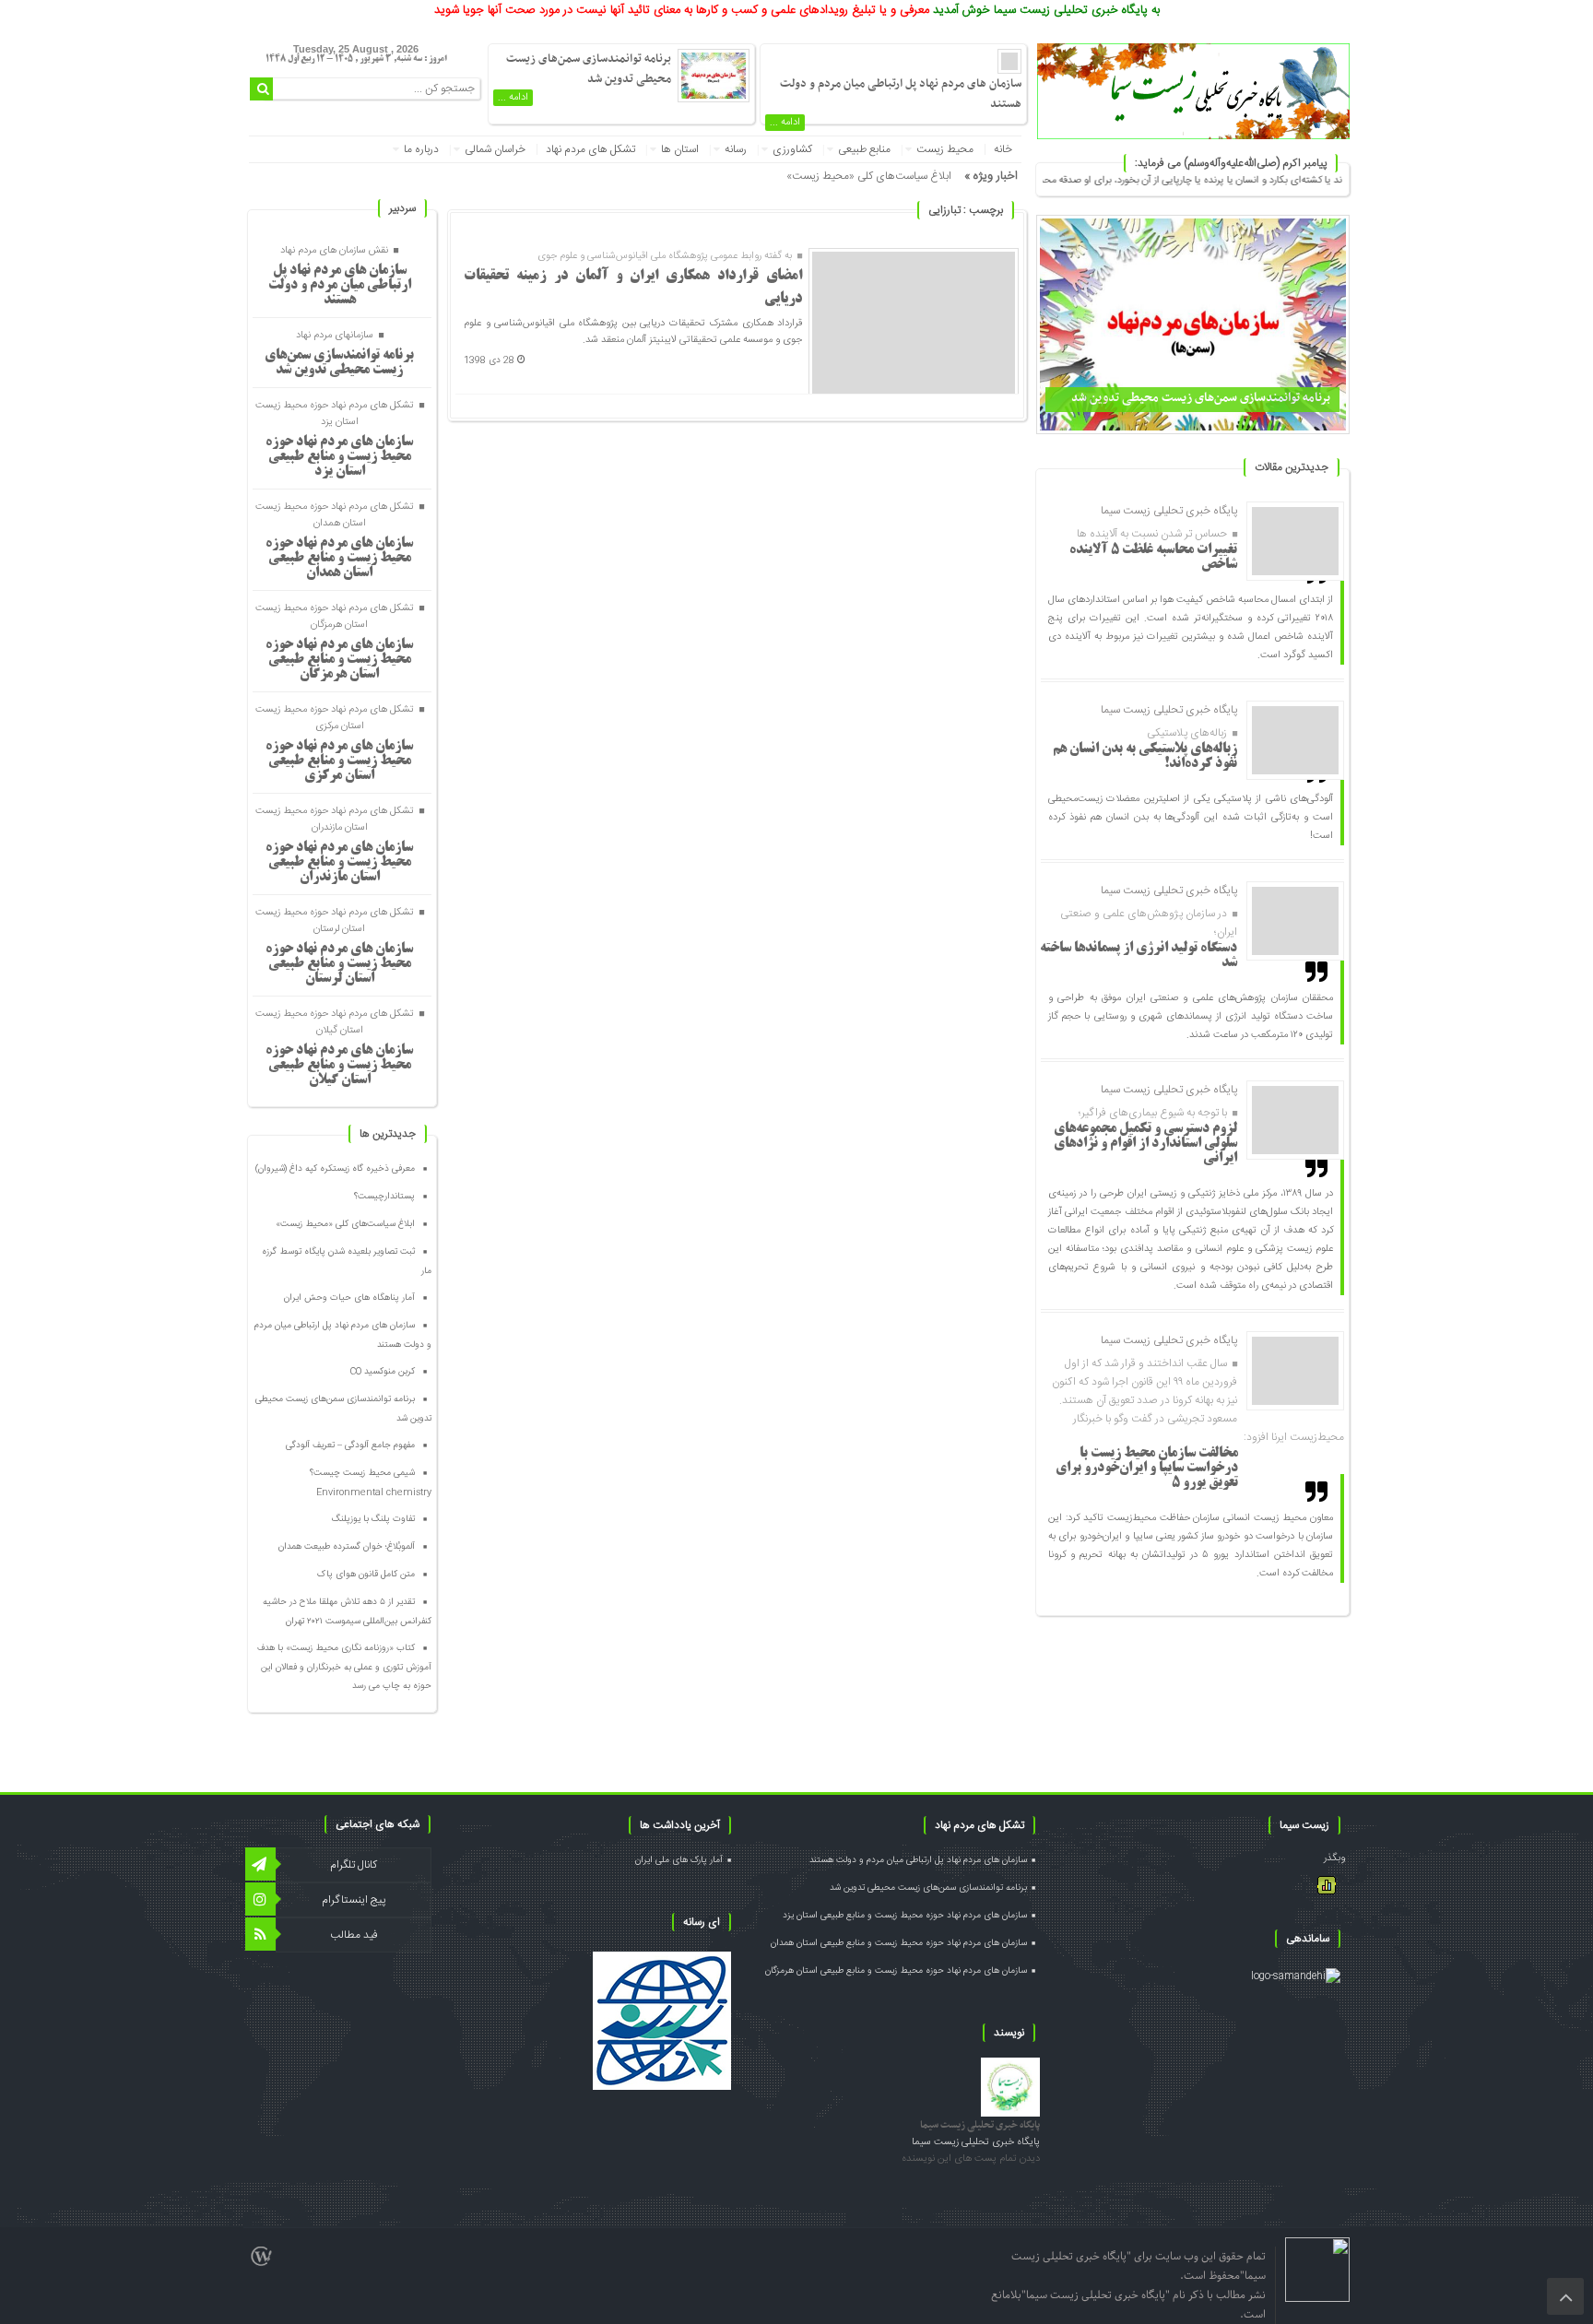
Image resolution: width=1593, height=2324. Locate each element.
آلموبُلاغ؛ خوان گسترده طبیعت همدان (347, 1547)
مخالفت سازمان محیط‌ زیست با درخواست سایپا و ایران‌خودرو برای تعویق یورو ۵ (1147, 1469)
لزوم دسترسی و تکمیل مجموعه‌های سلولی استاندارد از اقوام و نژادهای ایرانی (1145, 1144)
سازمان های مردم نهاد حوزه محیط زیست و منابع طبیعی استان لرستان (339, 964)
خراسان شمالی (495, 149)
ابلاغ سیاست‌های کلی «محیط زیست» (869, 176)
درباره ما (421, 149)
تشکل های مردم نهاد (590, 149)
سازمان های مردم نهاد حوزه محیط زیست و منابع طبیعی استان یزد (339, 457)
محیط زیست (945, 149)
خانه (1003, 149)
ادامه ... (785, 123)
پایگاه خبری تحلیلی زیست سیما (980, 2125)
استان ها (680, 149)
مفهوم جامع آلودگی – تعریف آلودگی (350, 1445)
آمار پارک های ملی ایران (679, 1860)
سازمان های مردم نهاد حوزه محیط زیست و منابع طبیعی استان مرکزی (339, 761)
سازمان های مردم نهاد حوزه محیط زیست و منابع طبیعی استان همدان (339, 559)
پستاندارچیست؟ (384, 1197)
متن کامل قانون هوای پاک (366, 1575)
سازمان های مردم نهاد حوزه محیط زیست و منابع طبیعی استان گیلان (339, 1066)
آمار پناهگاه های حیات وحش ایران (349, 1298)
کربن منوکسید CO (383, 1372)
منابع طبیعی (864, 149)
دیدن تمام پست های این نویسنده (971, 2159)
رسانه (736, 149)
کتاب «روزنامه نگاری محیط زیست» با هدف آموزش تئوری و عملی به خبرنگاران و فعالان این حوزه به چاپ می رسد (344, 1667)
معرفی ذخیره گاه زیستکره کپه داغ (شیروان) (335, 1169)
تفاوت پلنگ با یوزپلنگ (373, 1519)
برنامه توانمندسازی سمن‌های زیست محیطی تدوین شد (1201, 398)
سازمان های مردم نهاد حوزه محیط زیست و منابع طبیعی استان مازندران (339, 863)
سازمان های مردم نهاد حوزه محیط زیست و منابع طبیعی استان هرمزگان (339, 660)
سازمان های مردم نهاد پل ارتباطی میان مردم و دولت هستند (340, 286)
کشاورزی (792, 149)
